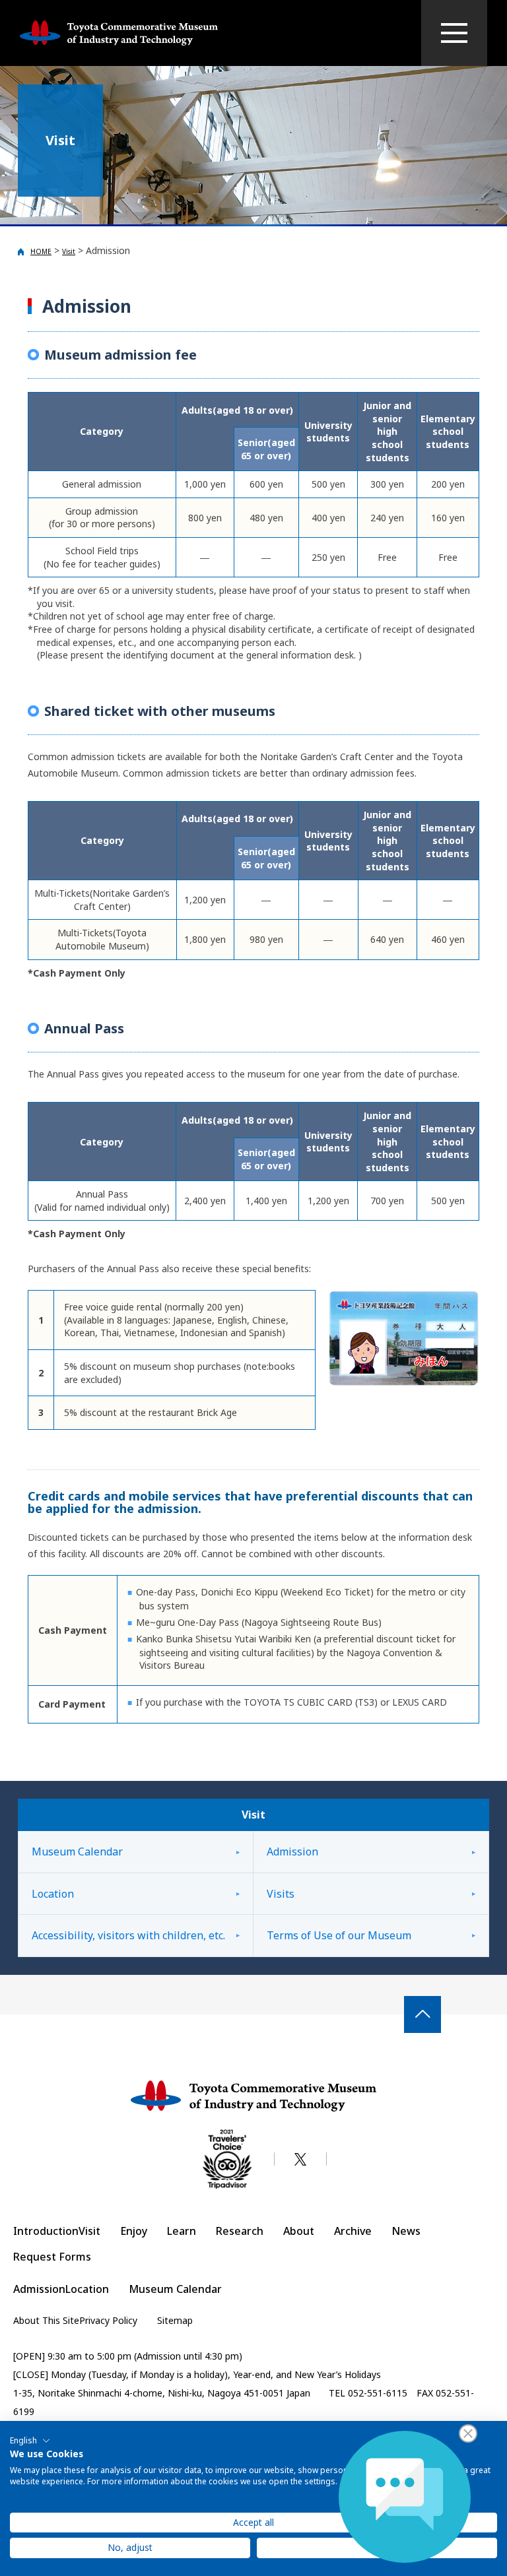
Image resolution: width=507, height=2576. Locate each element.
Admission (292, 1851)
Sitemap (175, 2320)
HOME (41, 251)
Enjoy (134, 2231)
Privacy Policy (108, 2320)
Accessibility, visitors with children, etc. (128, 1935)
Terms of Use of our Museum (339, 1935)
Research (240, 2231)
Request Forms (52, 2257)
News (406, 2231)
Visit (69, 251)
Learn (182, 2231)
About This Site (46, 2320)
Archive (353, 2231)
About (299, 2231)
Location (53, 1894)
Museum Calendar (77, 1851)
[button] (30, 2441)
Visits (281, 1894)
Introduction (46, 2231)
